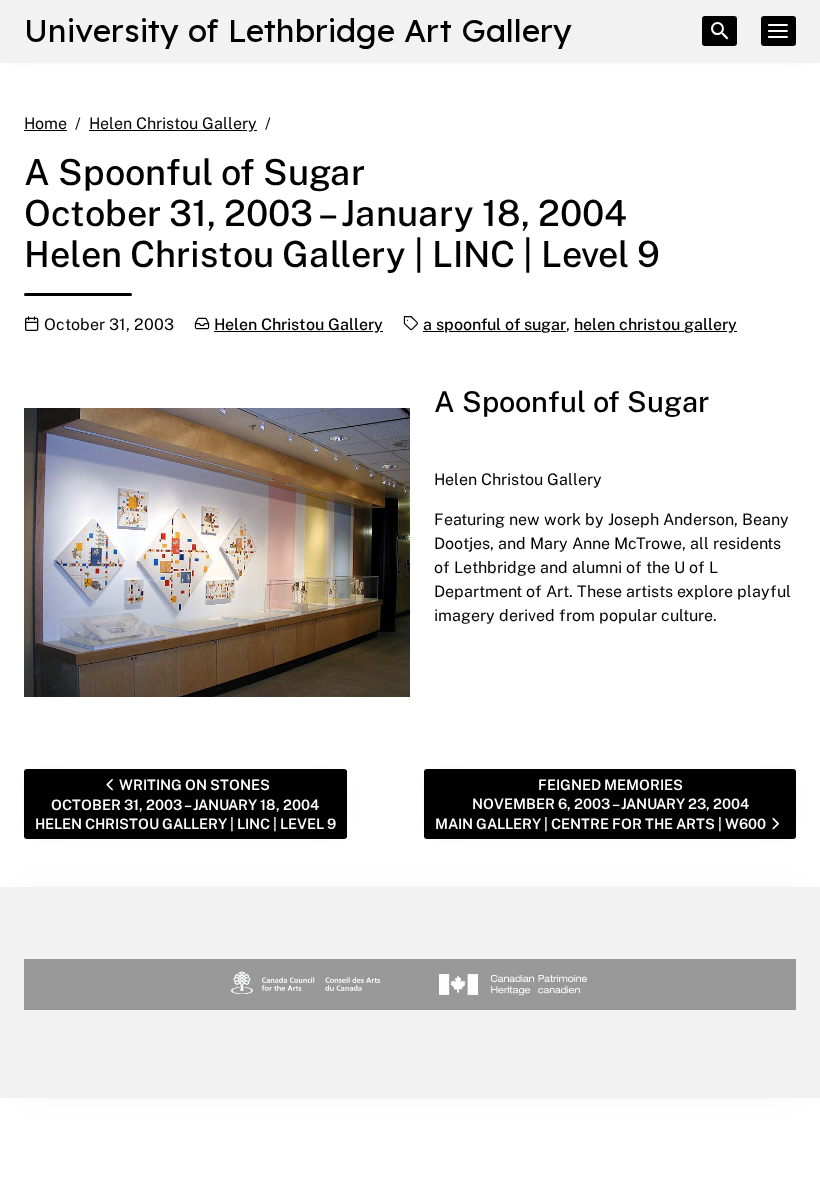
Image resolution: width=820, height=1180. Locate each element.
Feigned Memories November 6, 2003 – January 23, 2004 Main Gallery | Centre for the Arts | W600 (600, 804)
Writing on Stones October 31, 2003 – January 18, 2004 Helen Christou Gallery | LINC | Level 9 (185, 804)
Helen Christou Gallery (298, 324)
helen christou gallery (655, 324)
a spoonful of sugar (494, 324)
